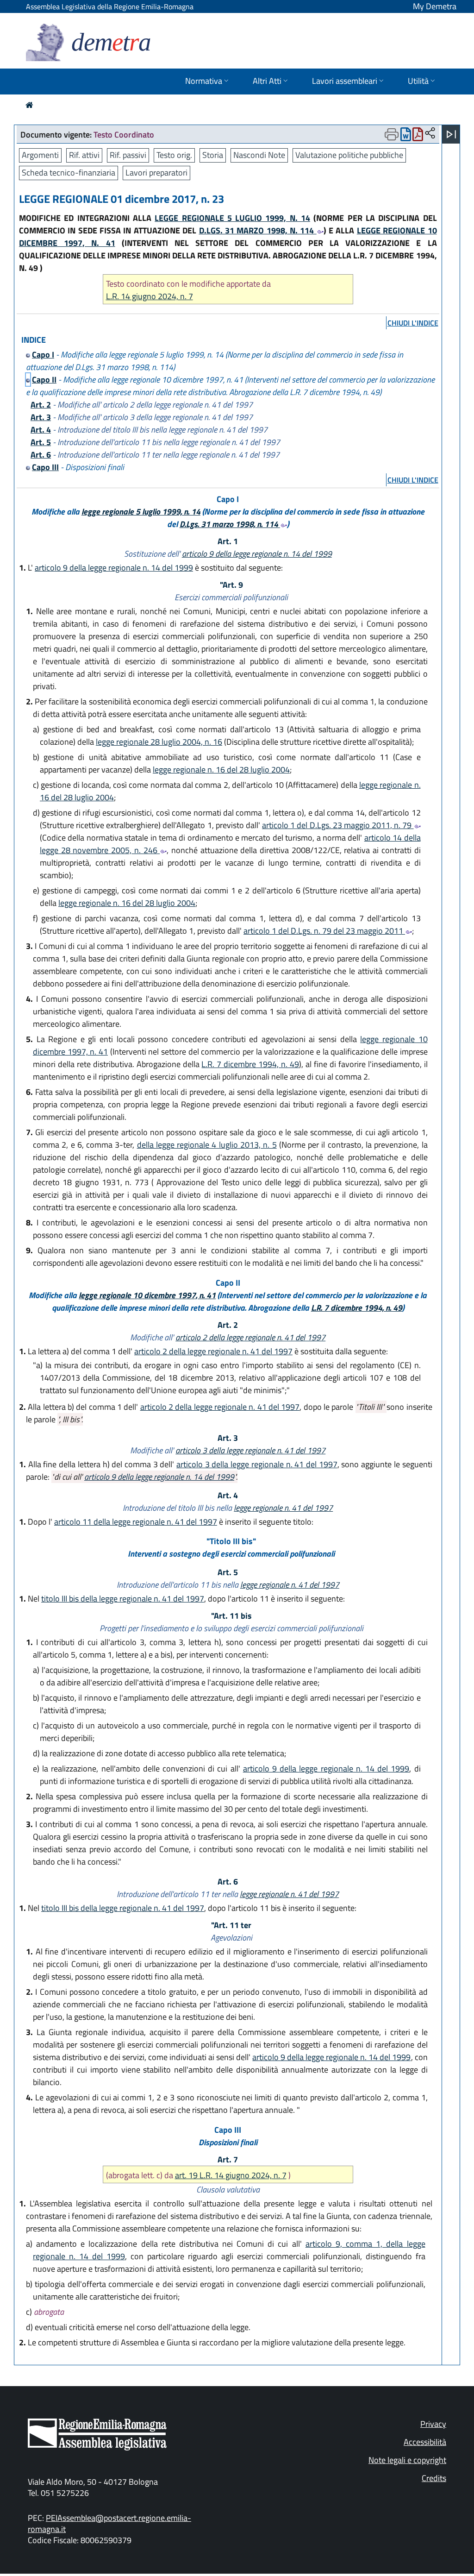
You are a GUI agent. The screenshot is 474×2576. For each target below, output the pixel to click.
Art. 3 (41, 417)
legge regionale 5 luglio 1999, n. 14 (141, 512)
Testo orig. (174, 155)
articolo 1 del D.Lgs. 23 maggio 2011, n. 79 (338, 825)
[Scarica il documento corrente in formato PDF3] (418, 136)
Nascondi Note (259, 155)
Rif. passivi (128, 155)
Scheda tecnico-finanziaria (69, 173)
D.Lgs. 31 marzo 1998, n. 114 (230, 524)
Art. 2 (41, 405)
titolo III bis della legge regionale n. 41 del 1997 (123, 1599)
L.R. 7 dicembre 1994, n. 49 (250, 1064)
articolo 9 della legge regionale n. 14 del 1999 (257, 554)
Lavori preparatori (156, 173)
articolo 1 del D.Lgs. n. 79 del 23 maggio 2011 (324, 931)
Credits (434, 2478)
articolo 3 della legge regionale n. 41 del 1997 (250, 1450)
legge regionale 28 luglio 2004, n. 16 (159, 742)
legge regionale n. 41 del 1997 (283, 1508)
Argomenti (40, 155)
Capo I (43, 355)
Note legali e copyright (407, 2460)
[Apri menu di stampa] (392, 134)
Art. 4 (41, 430)
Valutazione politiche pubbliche (349, 155)
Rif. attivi (84, 155)
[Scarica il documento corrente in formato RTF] (406, 136)
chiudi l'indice (413, 323)
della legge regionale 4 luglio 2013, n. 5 (207, 1145)
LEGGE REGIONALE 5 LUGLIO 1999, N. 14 (232, 218)
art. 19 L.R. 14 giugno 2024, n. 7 (231, 2175)
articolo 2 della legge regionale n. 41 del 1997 (250, 1337)
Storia (213, 155)
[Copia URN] (430, 134)
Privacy (433, 2424)
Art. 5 (41, 442)
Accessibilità (425, 2442)
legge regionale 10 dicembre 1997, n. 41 (147, 1295)
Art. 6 (41, 455)
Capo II (44, 380)
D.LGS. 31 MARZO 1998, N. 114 (258, 230)
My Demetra (435, 6)
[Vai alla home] (29, 105)
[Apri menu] (451, 134)
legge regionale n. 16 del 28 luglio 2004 (221, 770)
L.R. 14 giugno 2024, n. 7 (150, 296)
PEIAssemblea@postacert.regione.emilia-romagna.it (109, 2523)
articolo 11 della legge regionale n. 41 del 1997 (136, 1522)
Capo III (45, 467)
